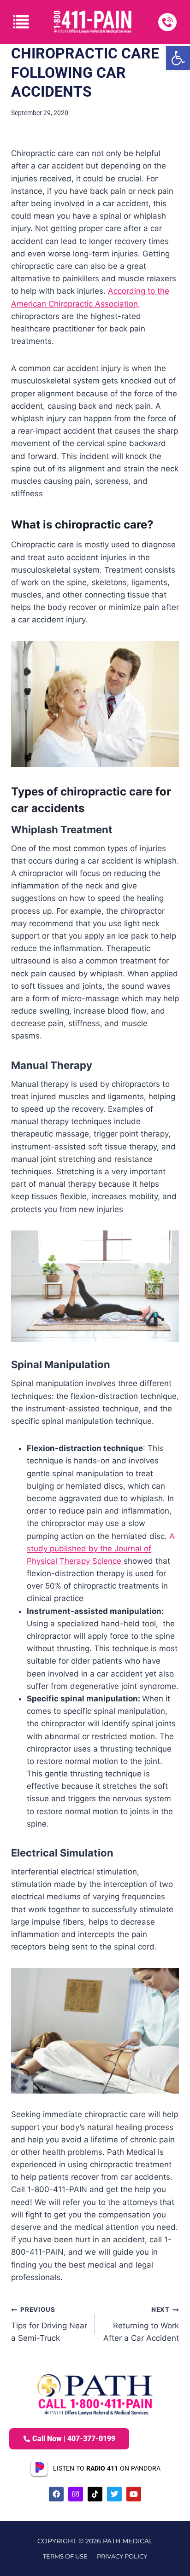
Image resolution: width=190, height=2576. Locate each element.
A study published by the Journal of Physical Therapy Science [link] (101, 1549)
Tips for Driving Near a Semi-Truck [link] (49, 2324)
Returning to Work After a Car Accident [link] (141, 2324)
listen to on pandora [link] (107, 2468)
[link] (178, 58)
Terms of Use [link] (65, 2556)
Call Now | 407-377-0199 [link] (74, 2439)
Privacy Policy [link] (122, 2556)
